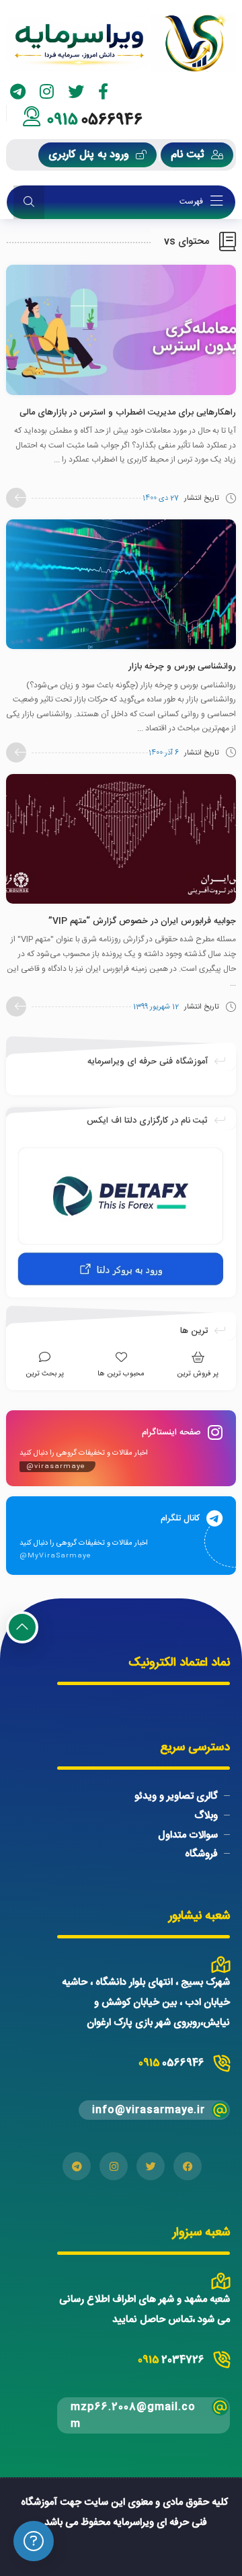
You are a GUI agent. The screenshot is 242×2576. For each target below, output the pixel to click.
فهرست (192, 202)
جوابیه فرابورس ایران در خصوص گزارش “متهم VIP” (142, 921)
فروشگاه (201, 1854)
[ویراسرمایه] (121, 44)
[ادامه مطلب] (16, 498)
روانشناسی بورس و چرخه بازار (182, 667)
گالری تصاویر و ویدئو (176, 1796)
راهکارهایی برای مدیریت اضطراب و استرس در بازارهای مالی (128, 413)
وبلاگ (206, 1816)
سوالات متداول (188, 1835)
